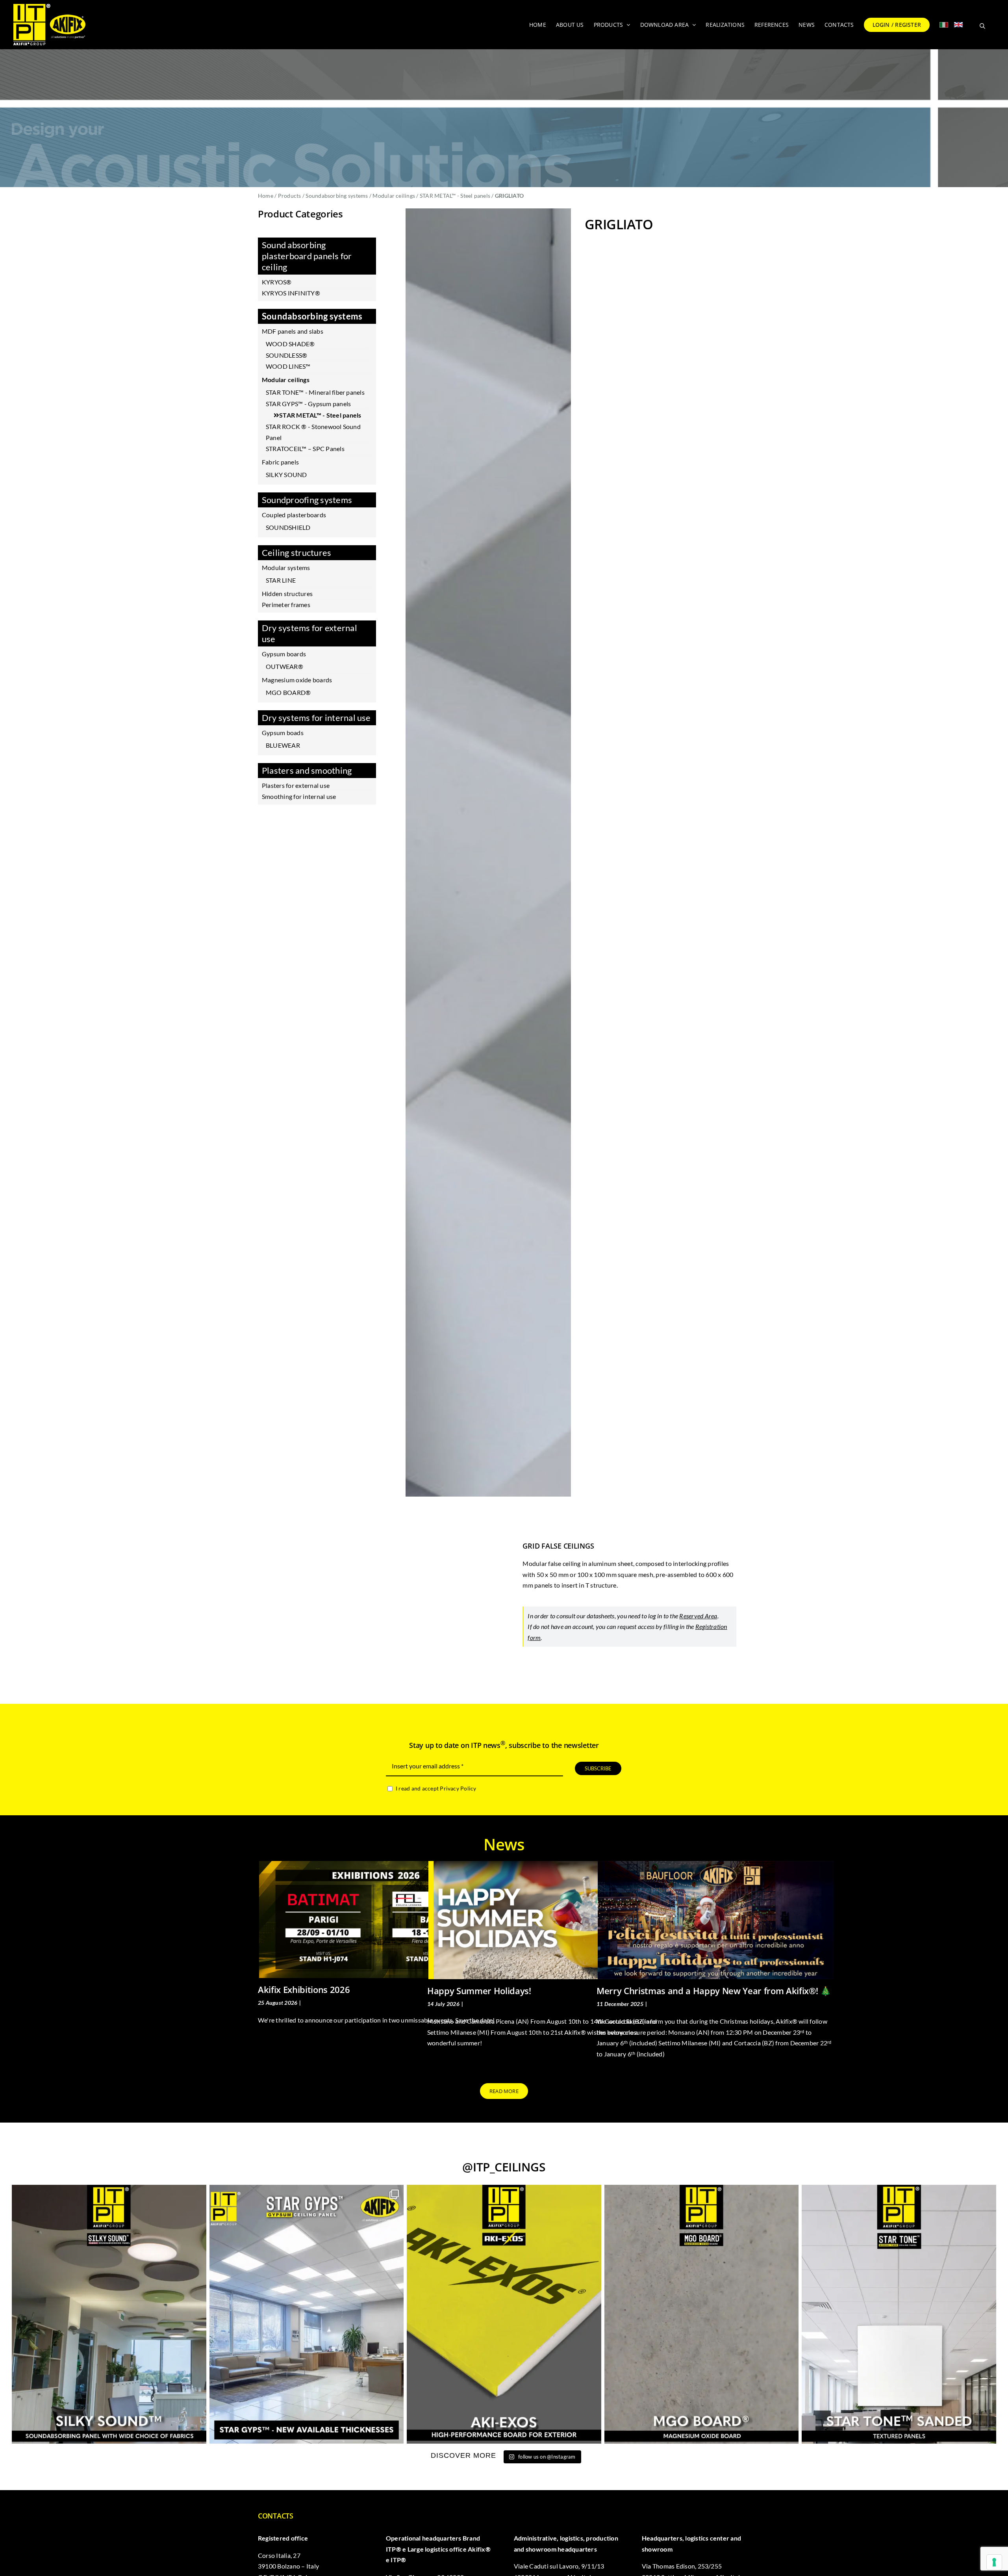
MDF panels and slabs (293, 331)
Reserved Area (698, 1616)
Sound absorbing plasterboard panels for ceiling (307, 256)
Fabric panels (280, 462)
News (310, 2003)
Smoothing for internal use (299, 796)
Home (266, 196)
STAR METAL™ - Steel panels (455, 196)
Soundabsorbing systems (337, 196)
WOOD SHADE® (290, 344)
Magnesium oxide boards (297, 680)
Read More (271, 2063)
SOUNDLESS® (286, 355)
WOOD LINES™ (288, 366)
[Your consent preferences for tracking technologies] (994, 2562)
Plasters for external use (296, 785)
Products (290, 196)
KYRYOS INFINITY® (291, 293)
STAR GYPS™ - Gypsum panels (308, 404)
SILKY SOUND (286, 475)
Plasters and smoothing (307, 770)
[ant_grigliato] (488, 852)
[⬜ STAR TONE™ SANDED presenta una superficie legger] (899, 2314)
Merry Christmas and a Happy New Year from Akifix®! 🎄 (714, 1991)
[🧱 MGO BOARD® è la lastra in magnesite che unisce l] (702, 2314)
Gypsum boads (283, 733)
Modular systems (286, 567)
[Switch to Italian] (944, 25)
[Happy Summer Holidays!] (546, 1920)
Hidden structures (287, 593)
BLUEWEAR (283, 745)
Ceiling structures (296, 553)
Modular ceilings (394, 196)
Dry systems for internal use (316, 718)
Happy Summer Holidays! (479, 1991)
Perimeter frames (286, 605)
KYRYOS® (277, 282)
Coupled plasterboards (294, 515)
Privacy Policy (458, 1788)
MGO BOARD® (288, 692)
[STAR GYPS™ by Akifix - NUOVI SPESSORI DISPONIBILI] (307, 2314)
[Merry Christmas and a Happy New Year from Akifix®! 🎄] (716, 1920)
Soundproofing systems (307, 500)
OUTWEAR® (284, 666)
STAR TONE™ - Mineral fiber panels (315, 392)
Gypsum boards (284, 654)
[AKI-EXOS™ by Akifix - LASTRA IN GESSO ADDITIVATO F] (504, 2314)
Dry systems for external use (309, 633)
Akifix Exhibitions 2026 (304, 1989)
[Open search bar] (982, 25)
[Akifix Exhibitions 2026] (377, 1919)
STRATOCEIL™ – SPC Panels (305, 449)
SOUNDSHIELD (288, 527)
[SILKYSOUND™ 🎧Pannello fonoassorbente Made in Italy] (109, 2314)
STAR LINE (281, 580)
